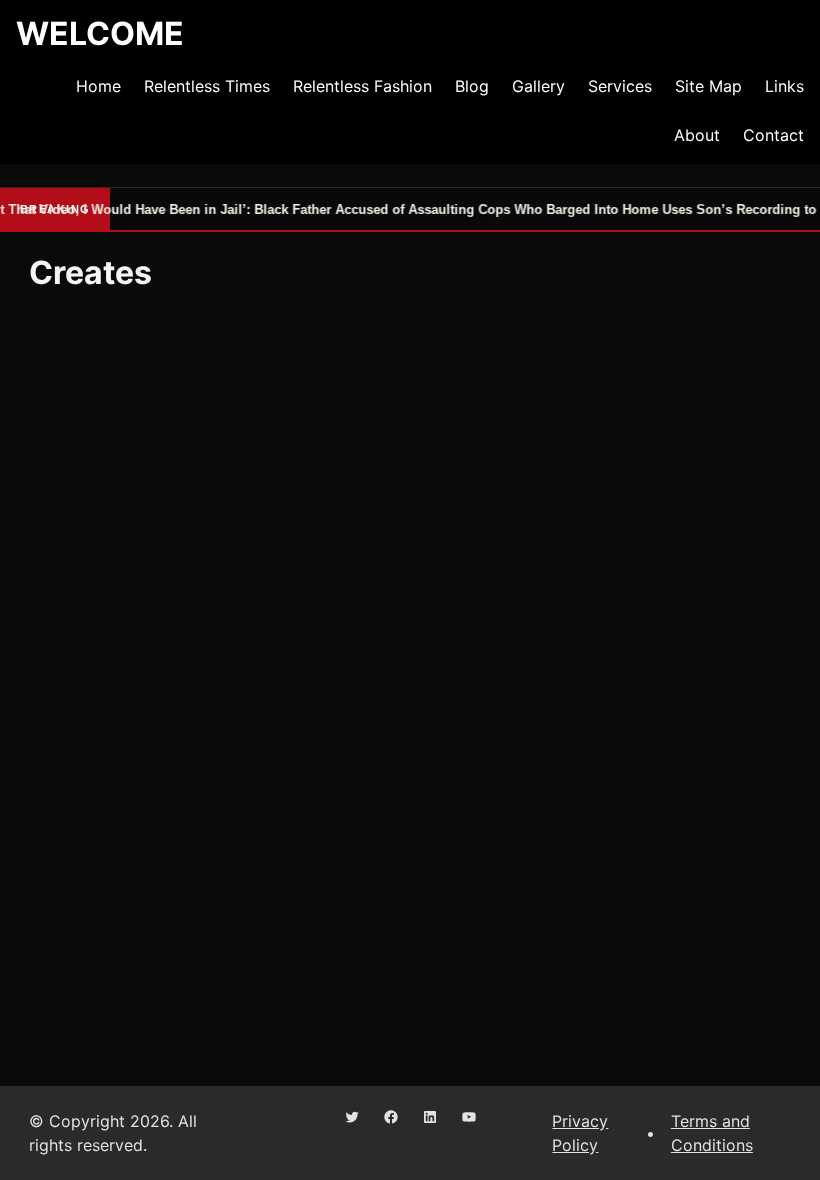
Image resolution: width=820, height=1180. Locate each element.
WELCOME (100, 33)
